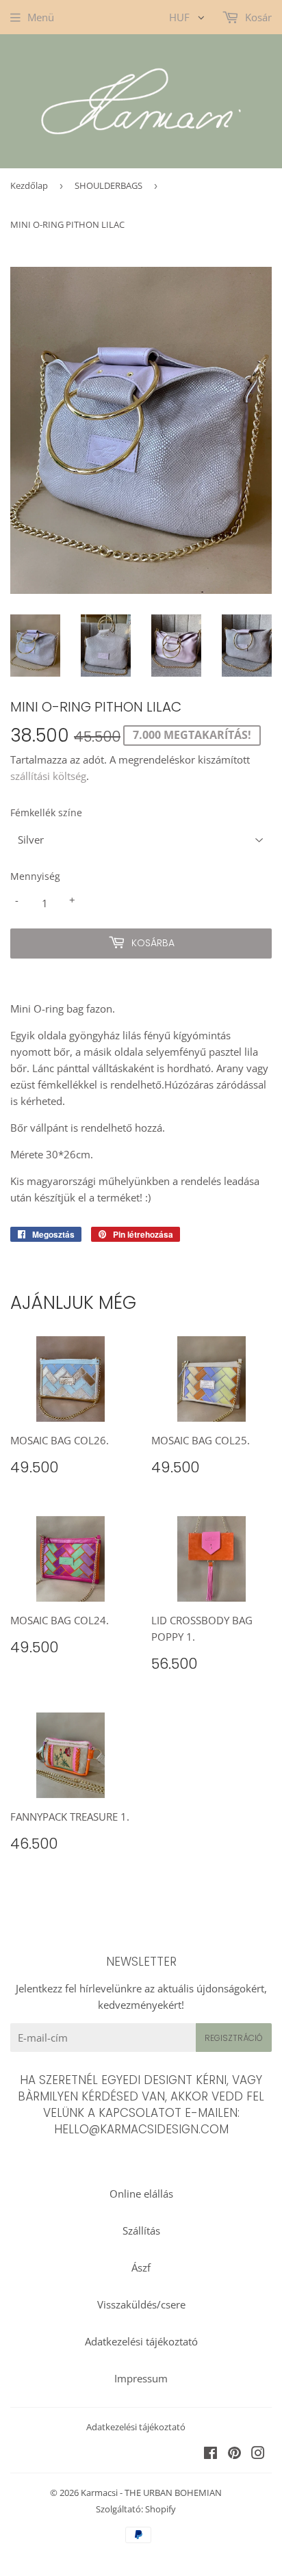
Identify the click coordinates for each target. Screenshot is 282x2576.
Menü (41, 17)
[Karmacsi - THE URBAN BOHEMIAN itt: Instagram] (258, 2454)
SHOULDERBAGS (108, 185)
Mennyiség (35, 876)
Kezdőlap (29, 185)
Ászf (141, 2267)
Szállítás (141, 2230)
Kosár (257, 17)
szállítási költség (48, 776)
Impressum (141, 2378)
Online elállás (141, 2194)
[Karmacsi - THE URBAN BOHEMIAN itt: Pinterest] (234, 2454)
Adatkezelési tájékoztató (141, 2341)
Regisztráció (234, 2038)
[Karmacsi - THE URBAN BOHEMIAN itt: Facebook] (210, 2454)
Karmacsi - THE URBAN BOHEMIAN (151, 2493)
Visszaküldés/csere (141, 2304)
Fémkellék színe (46, 812)
